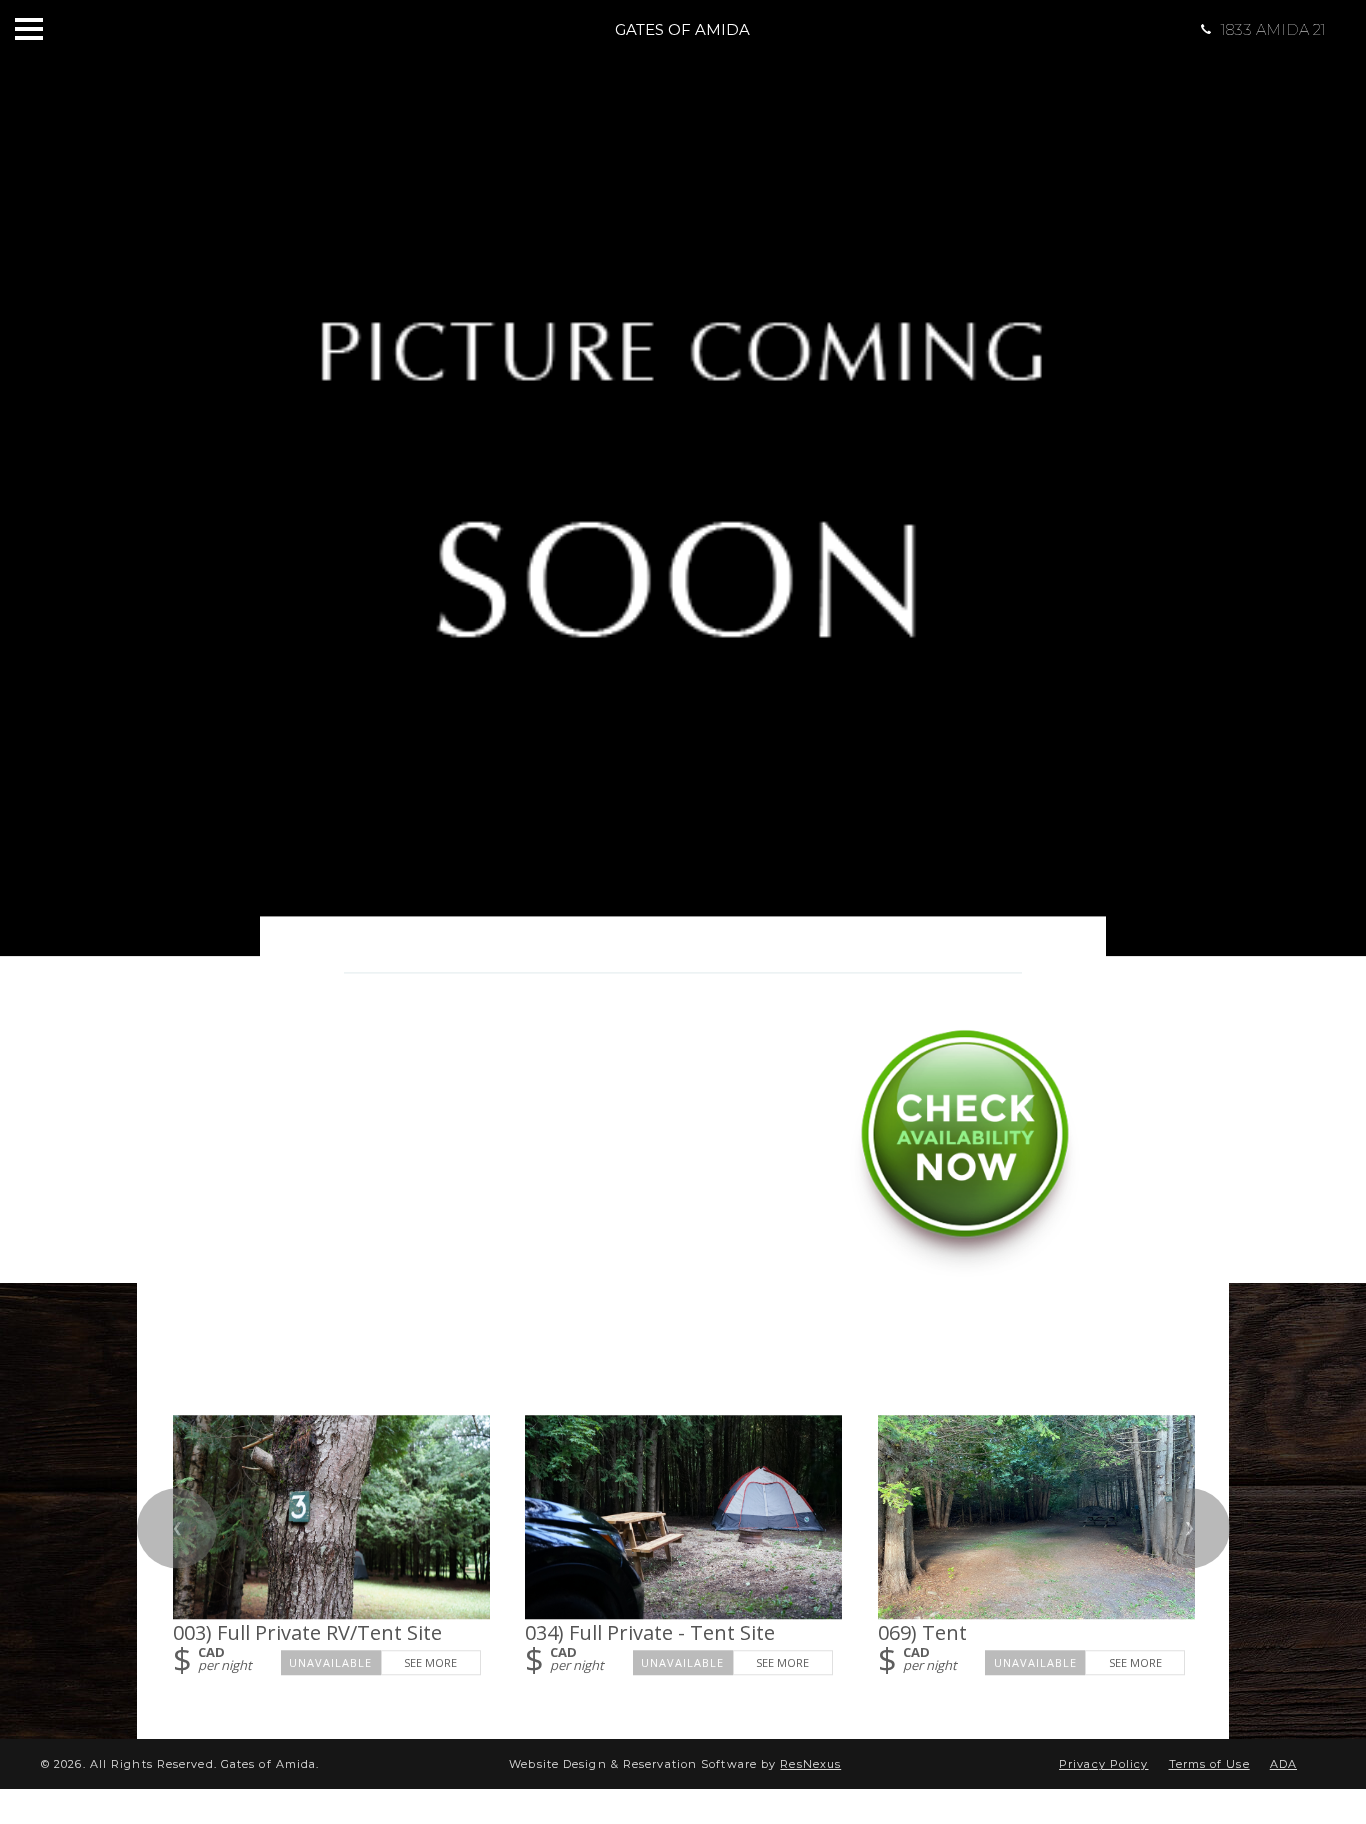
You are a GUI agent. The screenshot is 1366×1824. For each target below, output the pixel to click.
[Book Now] (965, 1269)
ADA (1283, 1764)
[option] (683, 478)
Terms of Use (1209, 1764)
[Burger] (29, 29)
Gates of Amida (682, 29)
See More (430, 1662)
